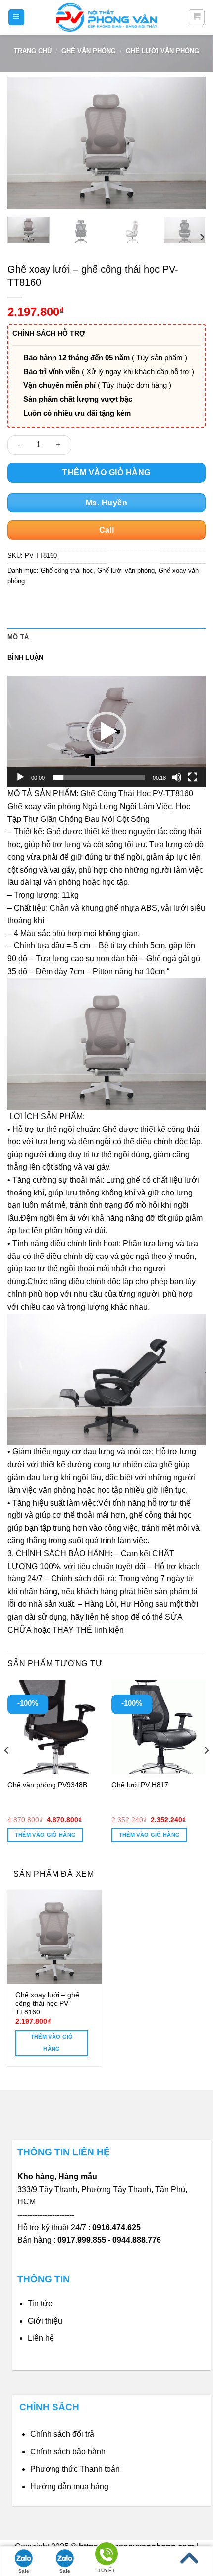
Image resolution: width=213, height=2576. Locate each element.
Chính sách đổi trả (62, 2434)
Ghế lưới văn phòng (162, 51)
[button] (106, 732)
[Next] (189, 143)
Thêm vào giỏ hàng (106, 472)
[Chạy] (20, 777)
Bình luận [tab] (25, 658)
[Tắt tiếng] (177, 777)
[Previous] (24, 143)
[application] (106, 731)
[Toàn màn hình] (193, 777)
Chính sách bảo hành (68, 2452)
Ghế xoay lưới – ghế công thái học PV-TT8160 (47, 2004)
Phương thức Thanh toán (75, 2469)
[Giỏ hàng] (197, 17)
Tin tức (40, 2303)
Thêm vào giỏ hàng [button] (46, 1835)
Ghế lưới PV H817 (140, 1785)
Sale (24, 2571)
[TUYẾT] (106, 2555)
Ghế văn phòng (89, 51)
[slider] (99, 777)
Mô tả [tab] (18, 637)
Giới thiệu (45, 2321)
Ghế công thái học (67, 571)
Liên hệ (41, 2338)
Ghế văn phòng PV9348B (47, 1785)
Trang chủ (33, 51)
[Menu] (17, 18)
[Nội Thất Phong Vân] (106, 17)
